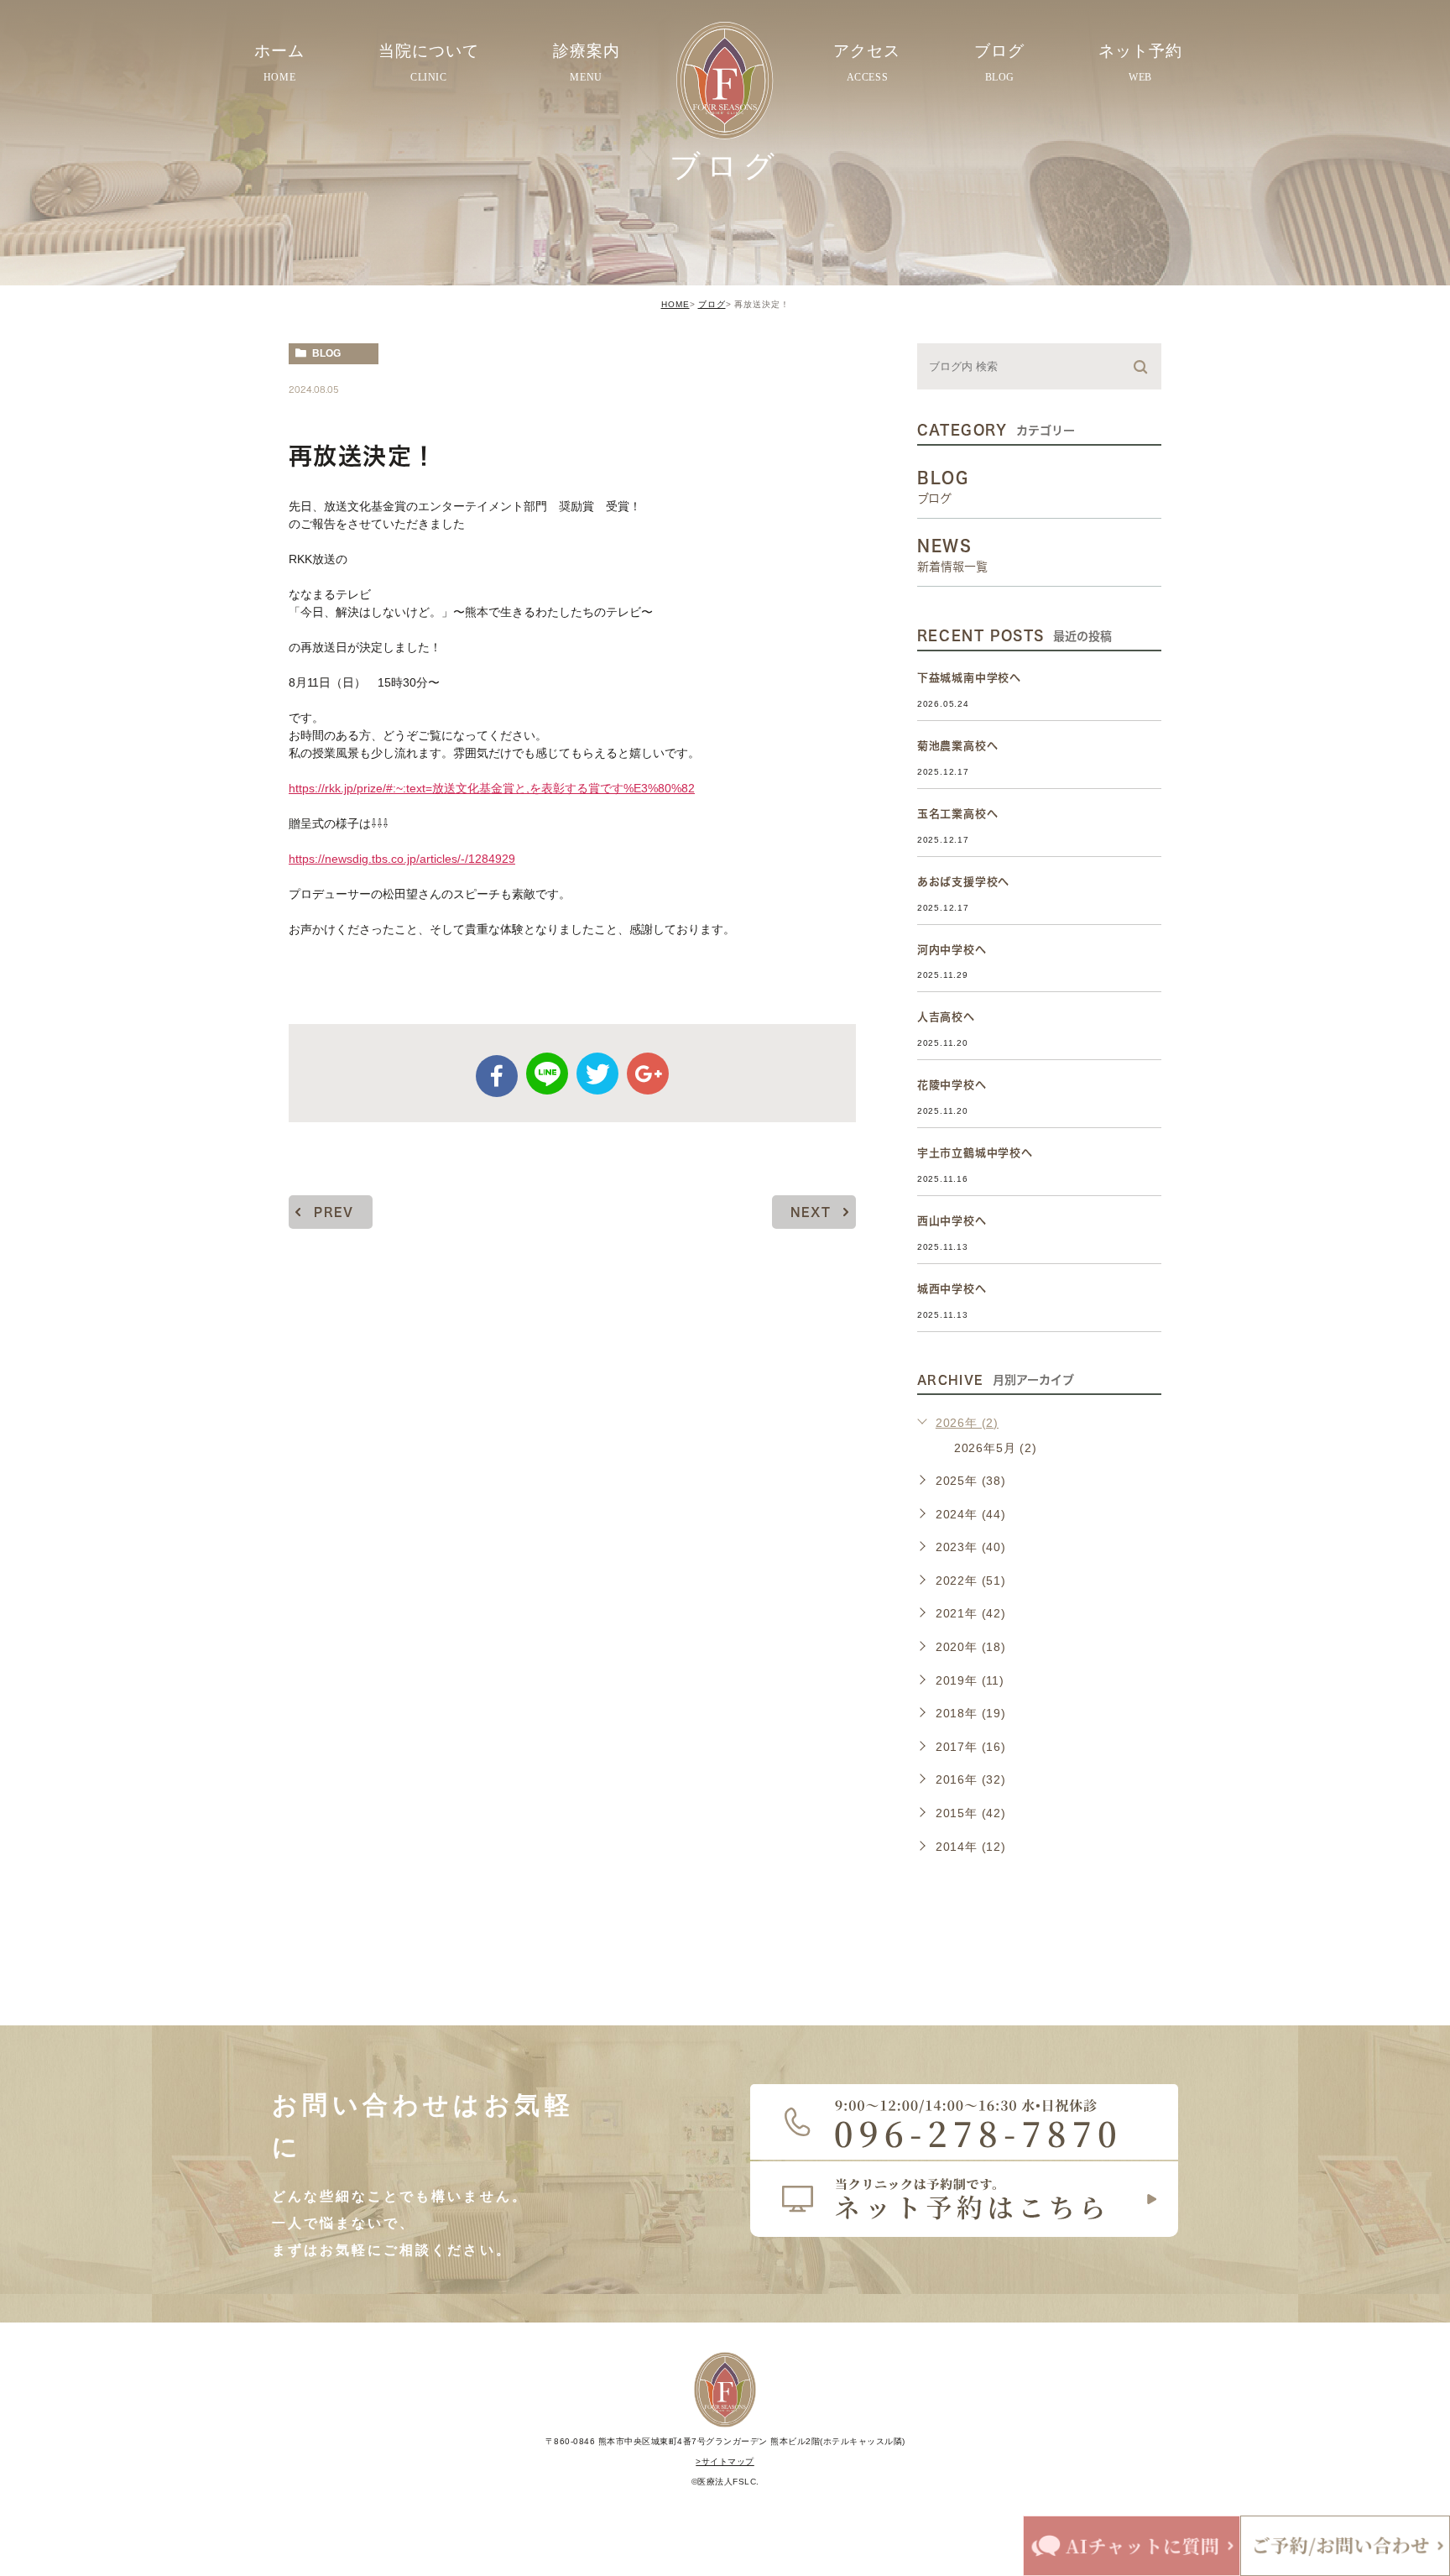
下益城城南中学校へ (969, 678)
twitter (597, 1074)
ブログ (712, 304)
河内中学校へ (952, 950)
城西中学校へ (952, 1289)
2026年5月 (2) (996, 1448)
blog (326, 353)
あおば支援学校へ (963, 882)
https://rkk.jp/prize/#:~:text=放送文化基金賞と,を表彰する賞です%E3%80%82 (492, 788)
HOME (675, 304)
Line (547, 1074)
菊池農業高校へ (958, 746)
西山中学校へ (952, 1221)
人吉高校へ (946, 1017)
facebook (497, 1076)
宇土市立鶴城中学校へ (975, 1153)
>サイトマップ (725, 2461)
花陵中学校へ (952, 1085)
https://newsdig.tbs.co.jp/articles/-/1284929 (402, 859)
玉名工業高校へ (958, 814)
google (648, 1074)
